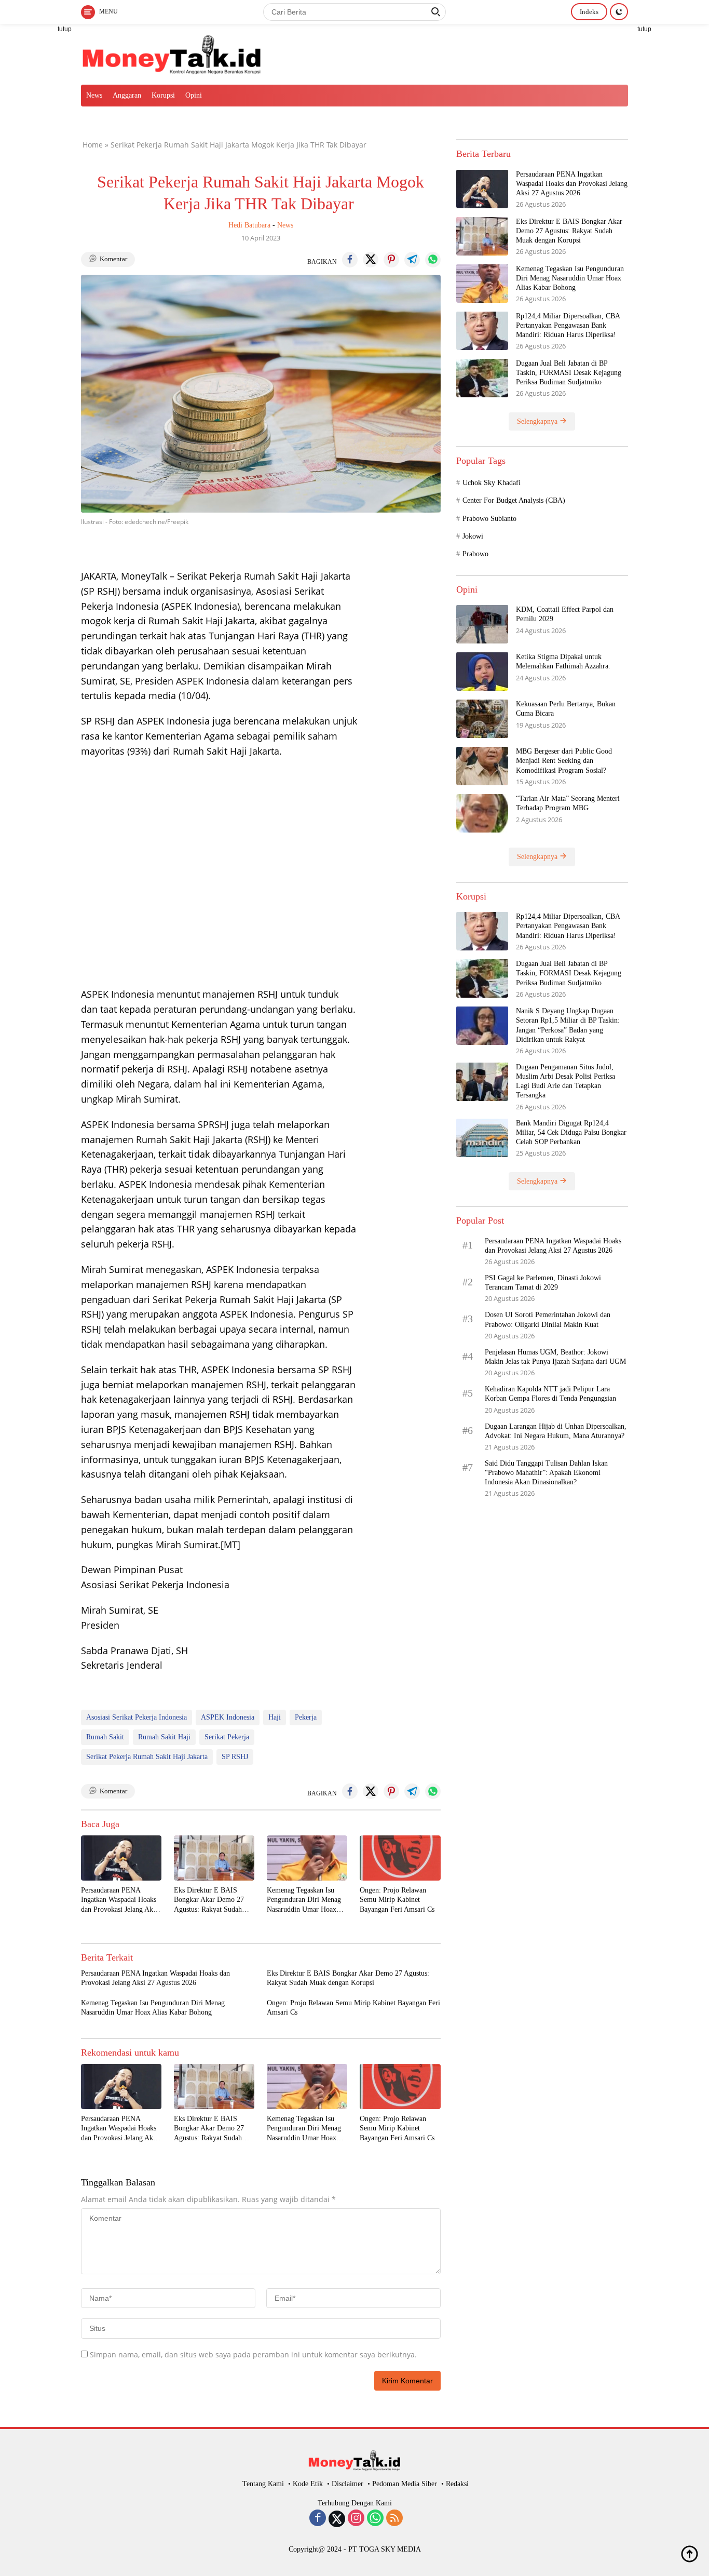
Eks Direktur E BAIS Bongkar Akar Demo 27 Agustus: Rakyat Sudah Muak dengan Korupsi (209, 1900)
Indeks (589, 12)
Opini (194, 95)
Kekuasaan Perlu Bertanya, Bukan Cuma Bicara (566, 708)
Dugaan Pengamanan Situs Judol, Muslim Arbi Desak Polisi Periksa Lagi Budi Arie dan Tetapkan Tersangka (565, 1081)
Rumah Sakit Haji (164, 1737)
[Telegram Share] (412, 260)
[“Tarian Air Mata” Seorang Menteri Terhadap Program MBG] (482, 813)
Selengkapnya (538, 421)
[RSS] (394, 2519)
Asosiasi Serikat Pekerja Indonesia (137, 1717)
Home (93, 145)
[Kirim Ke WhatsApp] (433, 260)
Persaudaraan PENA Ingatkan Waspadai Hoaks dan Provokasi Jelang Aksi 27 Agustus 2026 (119, 1900)
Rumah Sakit (105, 1737)
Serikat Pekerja (227, 1737)
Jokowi (473, 536)
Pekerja (306, 1717)
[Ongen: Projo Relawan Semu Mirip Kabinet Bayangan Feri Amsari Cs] (400, 1858)
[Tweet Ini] (371, 260)
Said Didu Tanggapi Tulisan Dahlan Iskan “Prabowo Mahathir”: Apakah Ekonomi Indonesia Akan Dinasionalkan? (546, 1472)
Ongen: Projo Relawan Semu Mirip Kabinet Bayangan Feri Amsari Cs (397, 1900)
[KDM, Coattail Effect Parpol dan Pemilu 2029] (482, 624)
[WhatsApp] (375, 2519)
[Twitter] (337, 2519)
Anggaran (127, 95)
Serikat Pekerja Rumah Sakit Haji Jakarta (147, 1757)
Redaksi (457, 2484)
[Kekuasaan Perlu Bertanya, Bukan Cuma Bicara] (482, 719)
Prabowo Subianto (489, 518)
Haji (275, 1717)
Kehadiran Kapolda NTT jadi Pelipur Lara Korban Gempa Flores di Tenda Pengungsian (550, 1393)
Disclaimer (347, 2484)
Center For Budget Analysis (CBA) (514, 500)
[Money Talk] (172, 53)
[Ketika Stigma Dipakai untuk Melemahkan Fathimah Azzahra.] (482, 671)
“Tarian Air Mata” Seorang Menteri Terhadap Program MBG (568, 803)
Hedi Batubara (249, 225)
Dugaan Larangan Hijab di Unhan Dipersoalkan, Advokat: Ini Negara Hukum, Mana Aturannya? (556, 1431)
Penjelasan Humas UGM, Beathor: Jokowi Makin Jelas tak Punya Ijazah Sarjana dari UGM (556, 1356)
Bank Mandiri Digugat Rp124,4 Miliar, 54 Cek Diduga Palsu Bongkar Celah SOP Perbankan (571, 1132)
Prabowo (475, 554)
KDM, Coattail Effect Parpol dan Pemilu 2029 (565, 614)
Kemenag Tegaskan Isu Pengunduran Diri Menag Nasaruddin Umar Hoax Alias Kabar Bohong (304, 1900)
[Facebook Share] (350, 260)
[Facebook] (318, 2519)
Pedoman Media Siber (405, 2484)
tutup (65, 29)
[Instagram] (356, 2519)
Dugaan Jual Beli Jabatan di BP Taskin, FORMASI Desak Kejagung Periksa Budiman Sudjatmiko (569, 372)
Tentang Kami (263, 2484)
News (94, 95)
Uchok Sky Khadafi (492, 482)
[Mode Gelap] (619, 12)
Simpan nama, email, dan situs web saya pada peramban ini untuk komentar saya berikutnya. (253, 2354)
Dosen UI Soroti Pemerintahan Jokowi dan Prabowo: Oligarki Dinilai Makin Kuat (548, 1319)
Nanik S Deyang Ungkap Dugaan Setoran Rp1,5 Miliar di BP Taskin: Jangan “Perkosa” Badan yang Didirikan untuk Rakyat (568, 1025)
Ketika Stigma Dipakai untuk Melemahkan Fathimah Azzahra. (563, 661)
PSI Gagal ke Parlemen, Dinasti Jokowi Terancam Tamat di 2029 (543, 1282)
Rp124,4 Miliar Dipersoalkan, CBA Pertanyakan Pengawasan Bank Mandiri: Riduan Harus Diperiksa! (568, 325)
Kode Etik (308, 2484)
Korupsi (163, 95)
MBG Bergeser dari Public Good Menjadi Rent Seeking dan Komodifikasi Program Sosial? (564, 760)
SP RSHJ (235, 1757)
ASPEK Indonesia (228, 1717)
